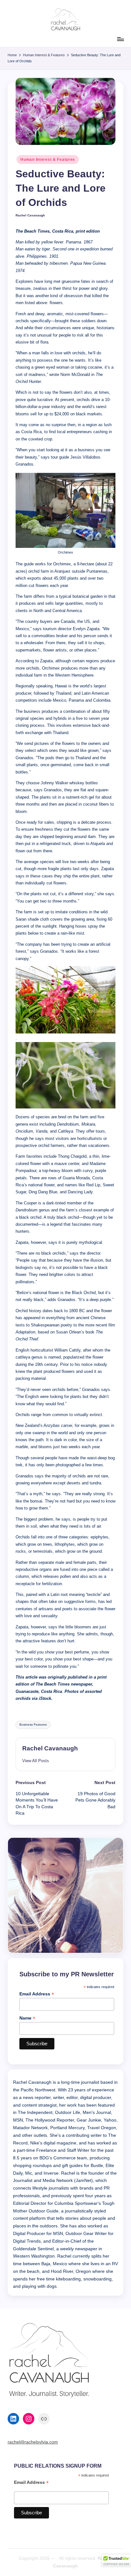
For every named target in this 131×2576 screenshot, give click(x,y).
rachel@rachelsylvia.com (33, 2442)
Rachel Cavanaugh (50, 1748)
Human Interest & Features (48, 160)
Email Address (37, 1994)
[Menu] (120, 39)
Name (27, 2018)
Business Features (33, 1724)
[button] (36, 1761)
